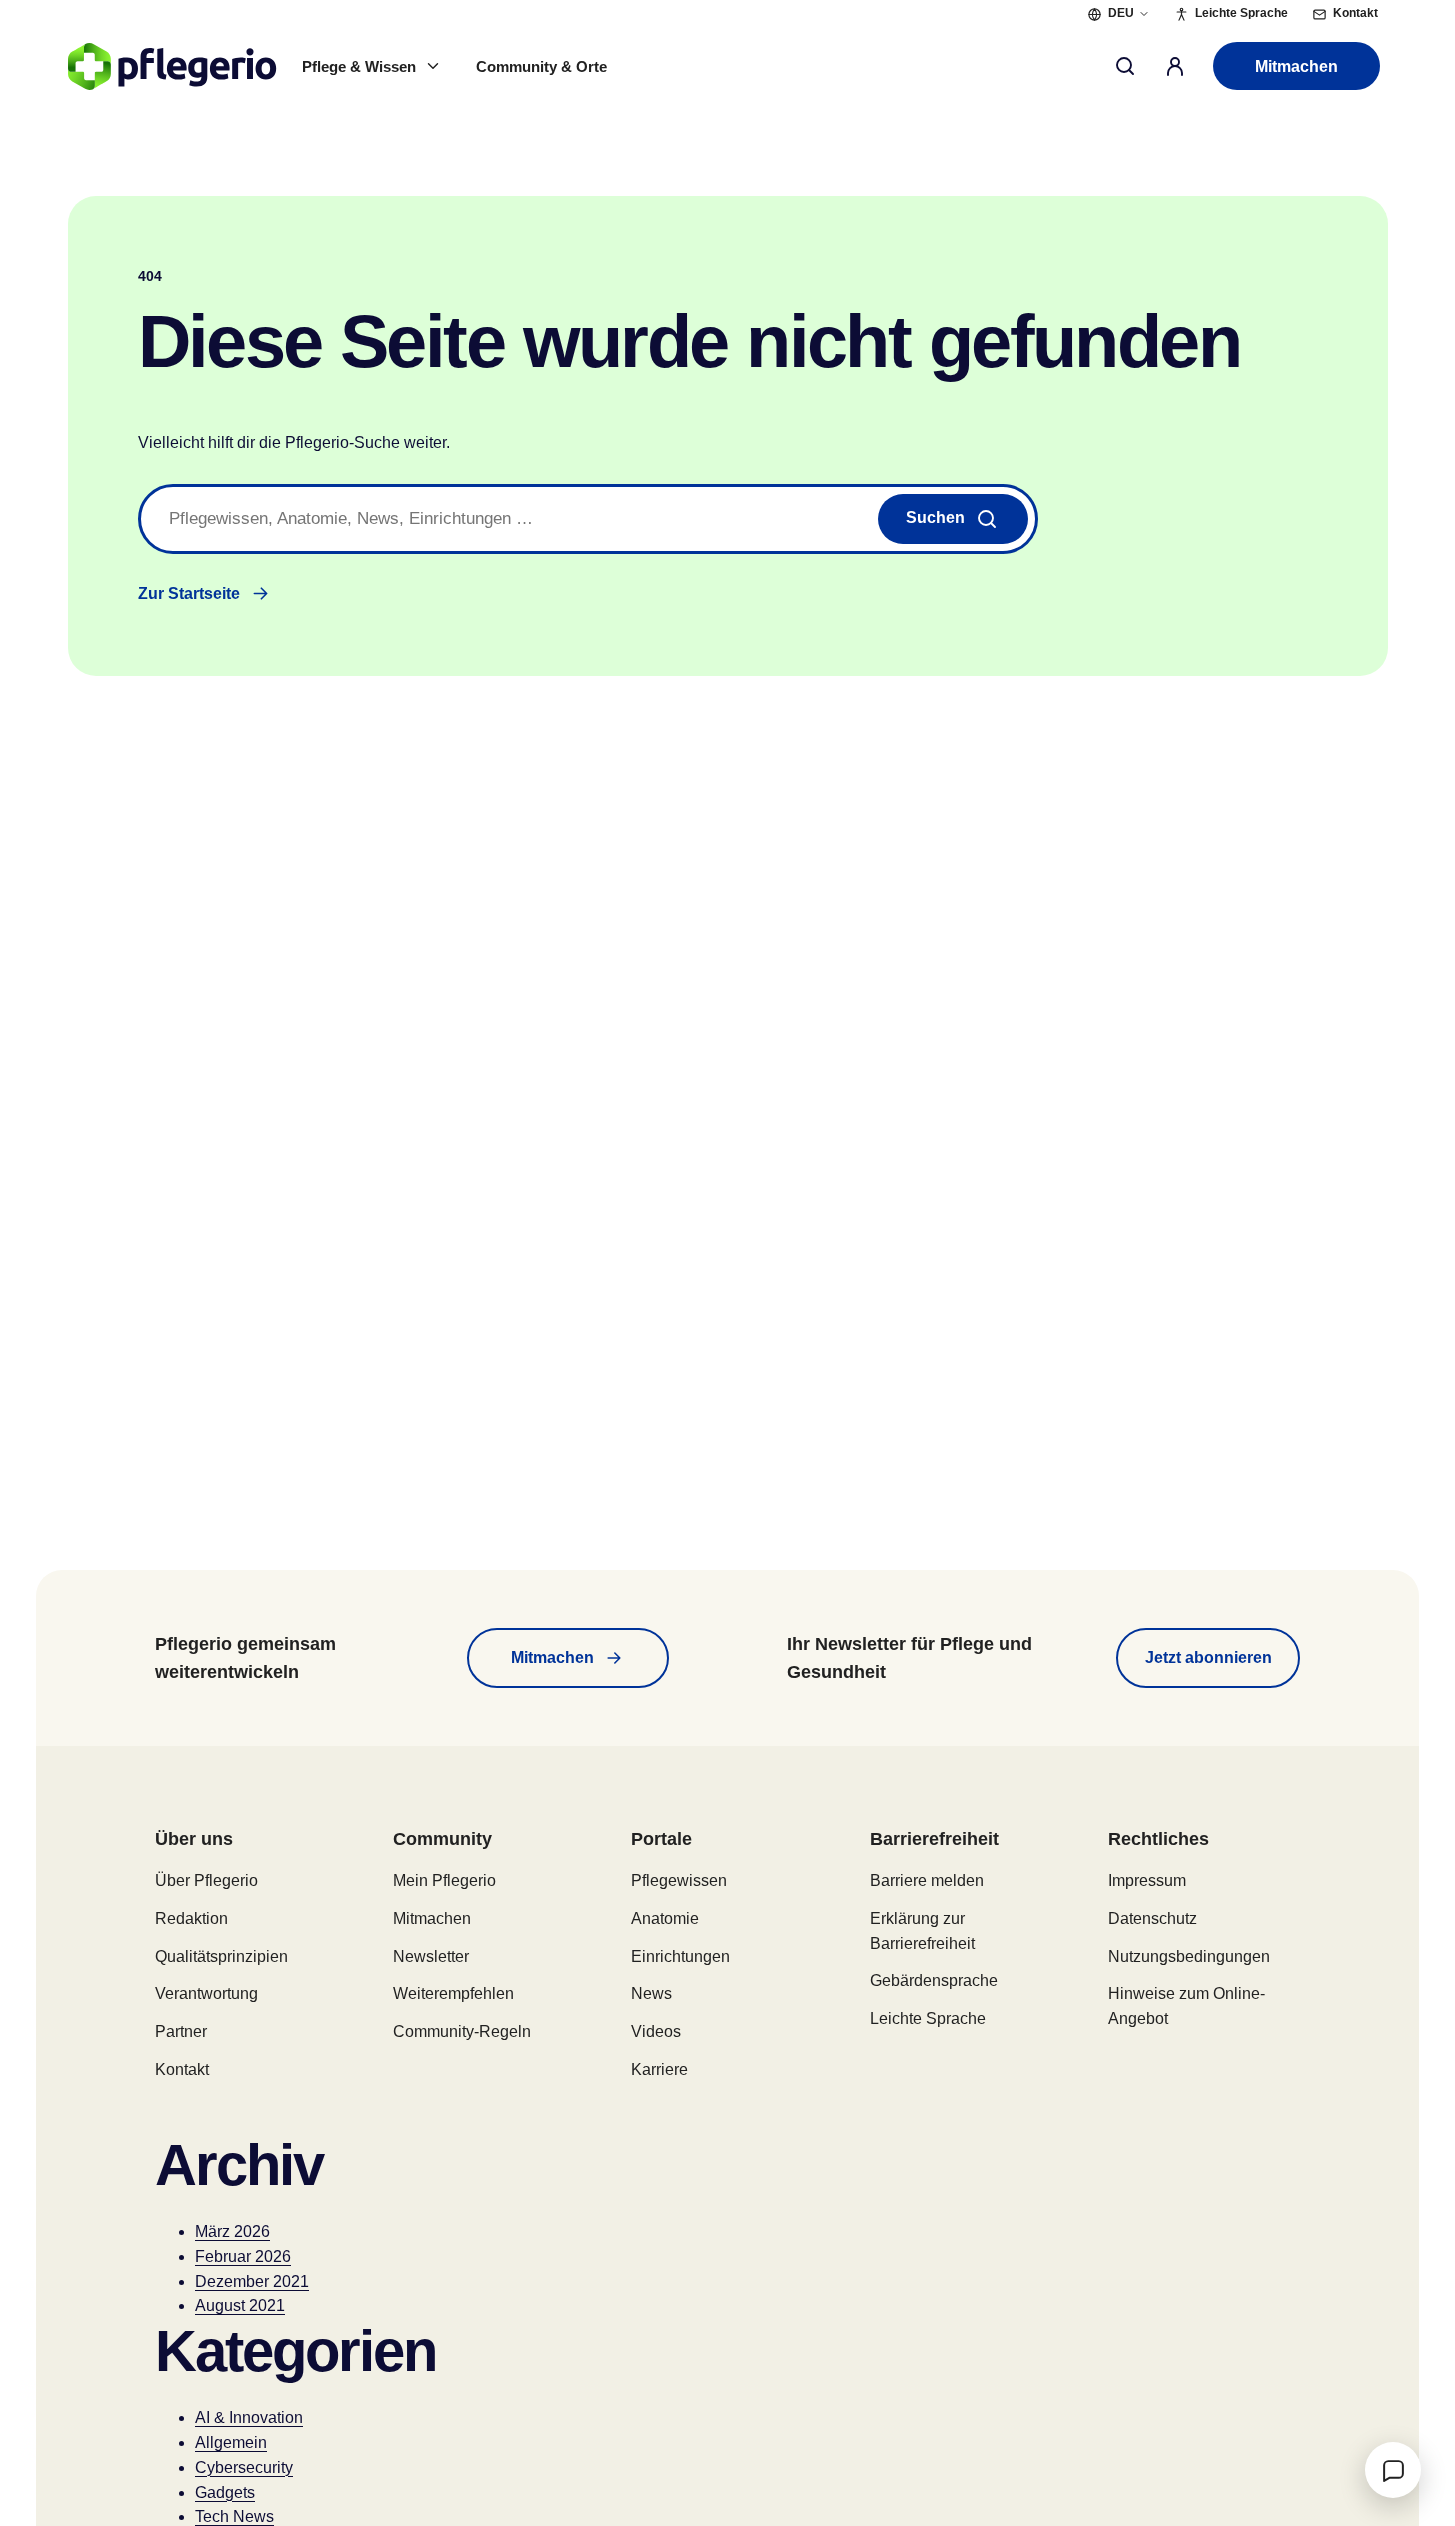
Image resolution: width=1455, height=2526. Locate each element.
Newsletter (431, 1956)
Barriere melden (927, 1880)
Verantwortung (206, 1993)
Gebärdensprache (934, 1980)
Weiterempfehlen (453, 1993)
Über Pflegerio (206, 1880)
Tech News (234, 2516)
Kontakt (182, 2069)
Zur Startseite (189, 593)
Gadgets (225, 2492)
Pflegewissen (679, 1880)
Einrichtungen (680, 1956)
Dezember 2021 (252, 2281)
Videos (656, 2031)
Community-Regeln (462, 2031)
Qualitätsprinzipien (221, 1956)
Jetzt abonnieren (1208, 1657)
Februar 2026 (243, 2256)
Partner (181, 2031)
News (651, 1993)
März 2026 (232, 2231)
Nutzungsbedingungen (1189, 1956)
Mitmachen (1296, 66)
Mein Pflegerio (444, 1880)
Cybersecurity (244, 2467)
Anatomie (665, 1918)
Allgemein (231, 2442)
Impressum (1147, 1880)
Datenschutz (1152, 1918)
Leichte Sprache (928, 2018)
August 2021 (240, 2305)
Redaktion (191, 1918)
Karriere (659, 2069)
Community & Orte (541, 66)
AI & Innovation (249, 2417)
